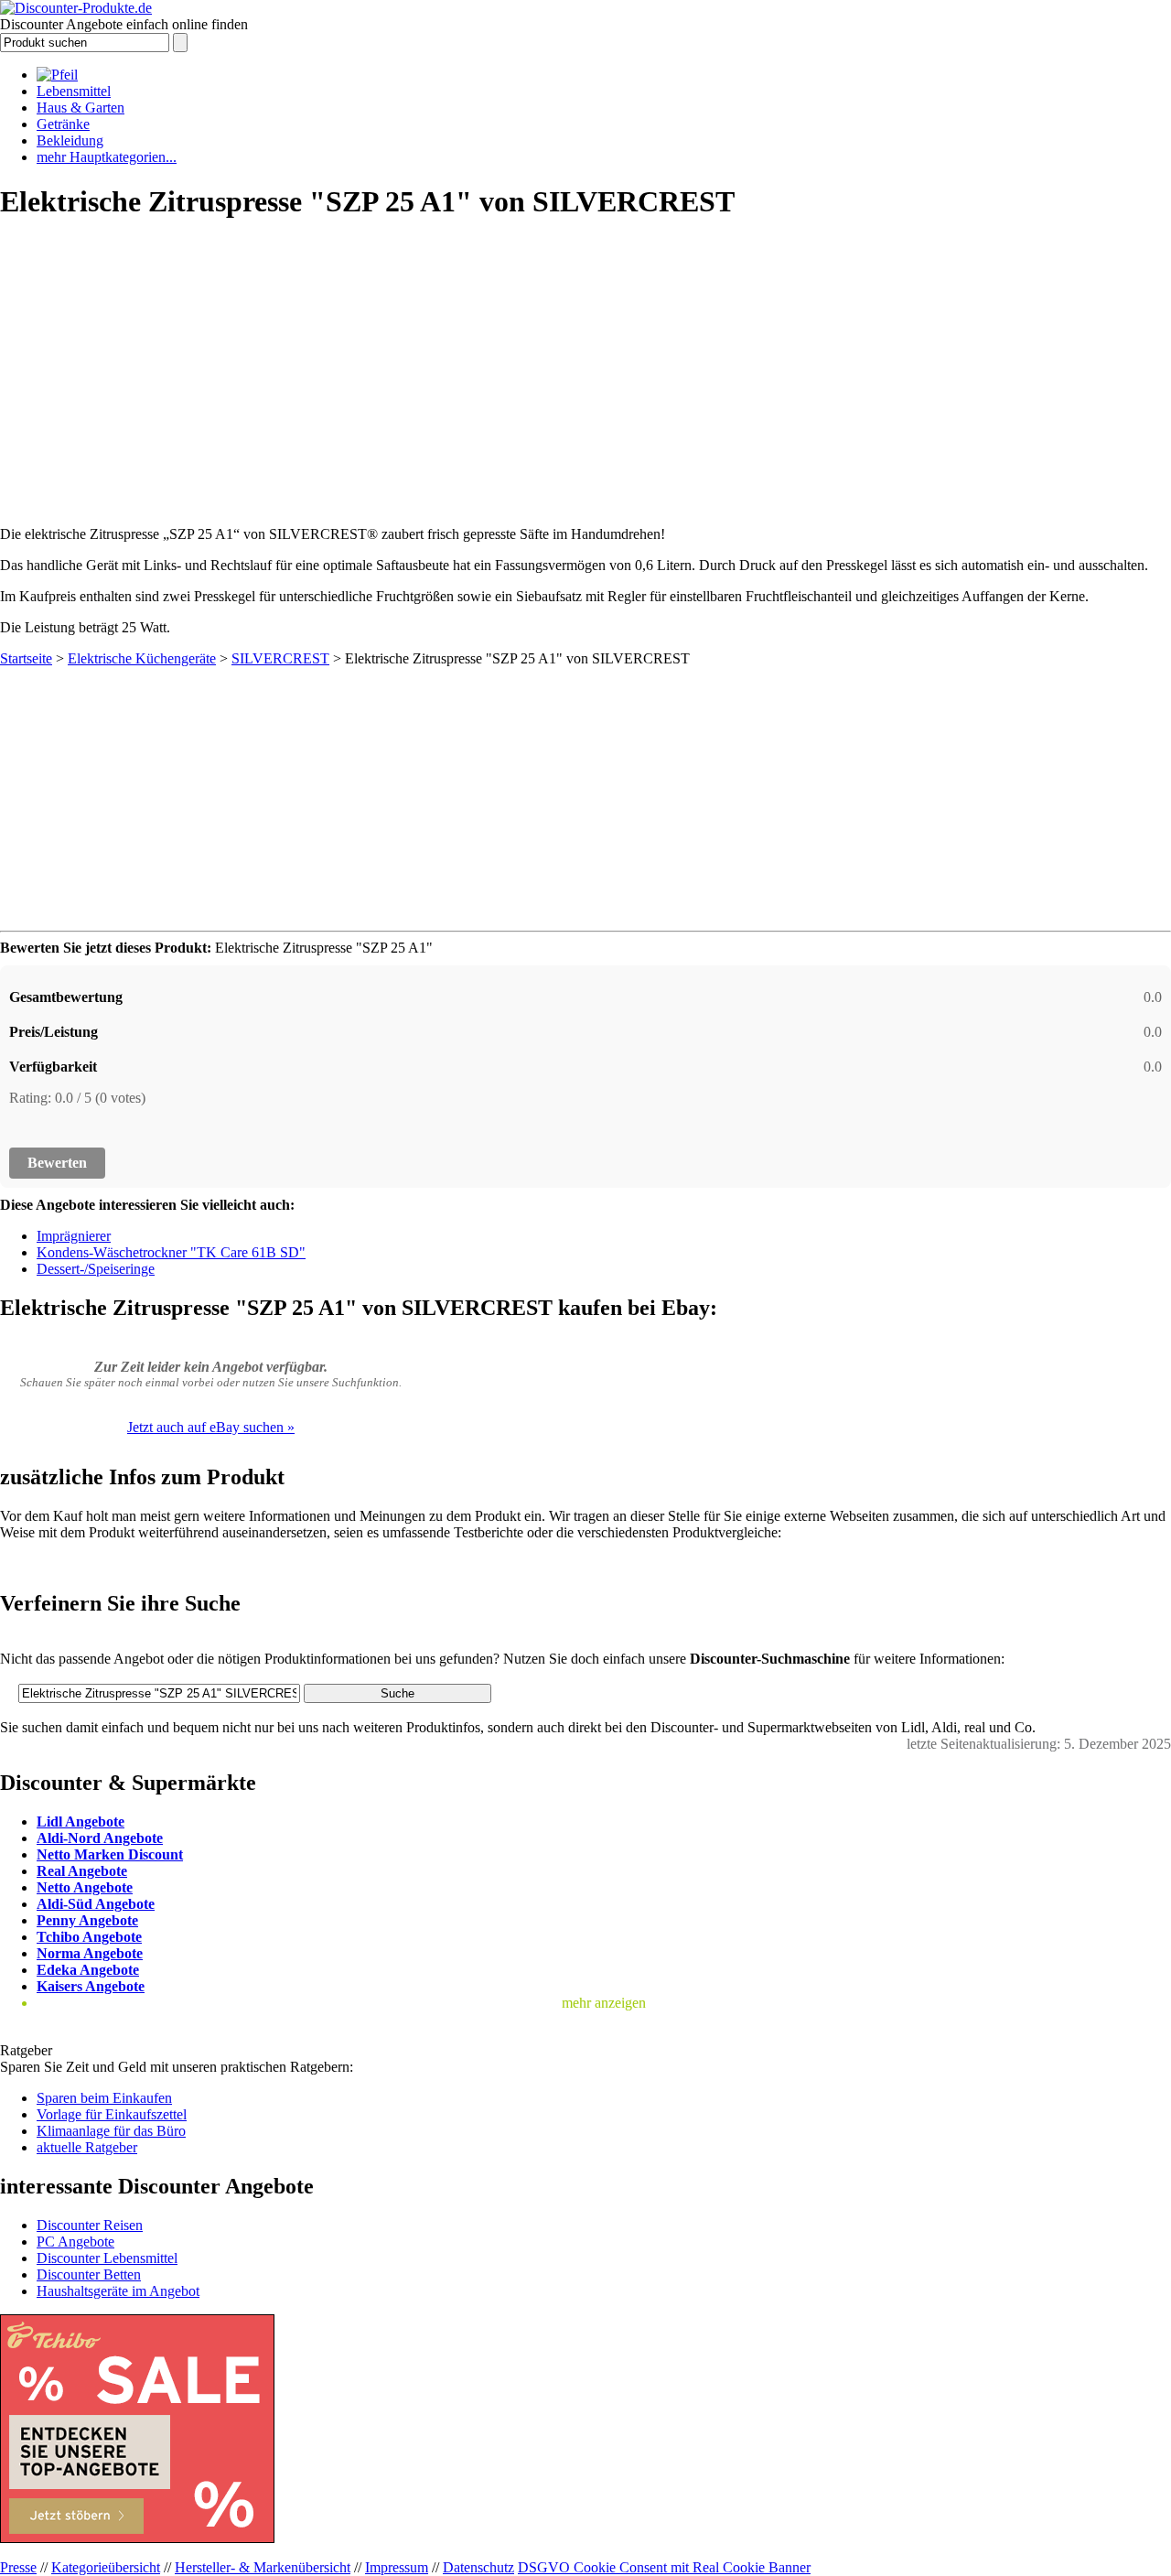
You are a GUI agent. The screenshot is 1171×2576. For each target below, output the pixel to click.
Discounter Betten (89, 2274)
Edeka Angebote (88, 1970)
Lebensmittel (74, 91)
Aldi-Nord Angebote (100, 1838)
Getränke (63, 124)
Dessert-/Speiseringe (96, 1269)
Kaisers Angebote (91, 1986)
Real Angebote (82, 1871)
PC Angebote (75, 2242)
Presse (18, 2567)
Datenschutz (478, 2567)
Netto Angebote (85, 1887)
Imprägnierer (74, 1236)
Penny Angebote (87, 1920)
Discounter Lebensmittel (107, 2258)
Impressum (397, 2567)
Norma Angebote (90, 1953)
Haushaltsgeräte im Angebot (118, 2291)
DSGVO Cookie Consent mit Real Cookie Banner (664, 2567)
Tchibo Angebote (89, 1937)
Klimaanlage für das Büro (111, 2131)
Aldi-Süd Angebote (96, 1904)
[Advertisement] (585, 367)
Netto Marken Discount (110, 1854)
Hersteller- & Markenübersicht (263, 2567)
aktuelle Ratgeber (87, 2147)
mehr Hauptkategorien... (107, 157)
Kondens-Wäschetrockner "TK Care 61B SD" (171, 1252)
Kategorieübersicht (106, 2567)
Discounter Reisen (90, 2225)
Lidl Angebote (81, 1822)
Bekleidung (70, 140)
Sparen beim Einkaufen (104, 2098)
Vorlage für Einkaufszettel (112, 2114)
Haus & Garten (81, 108)
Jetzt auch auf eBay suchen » (211, 1427)
